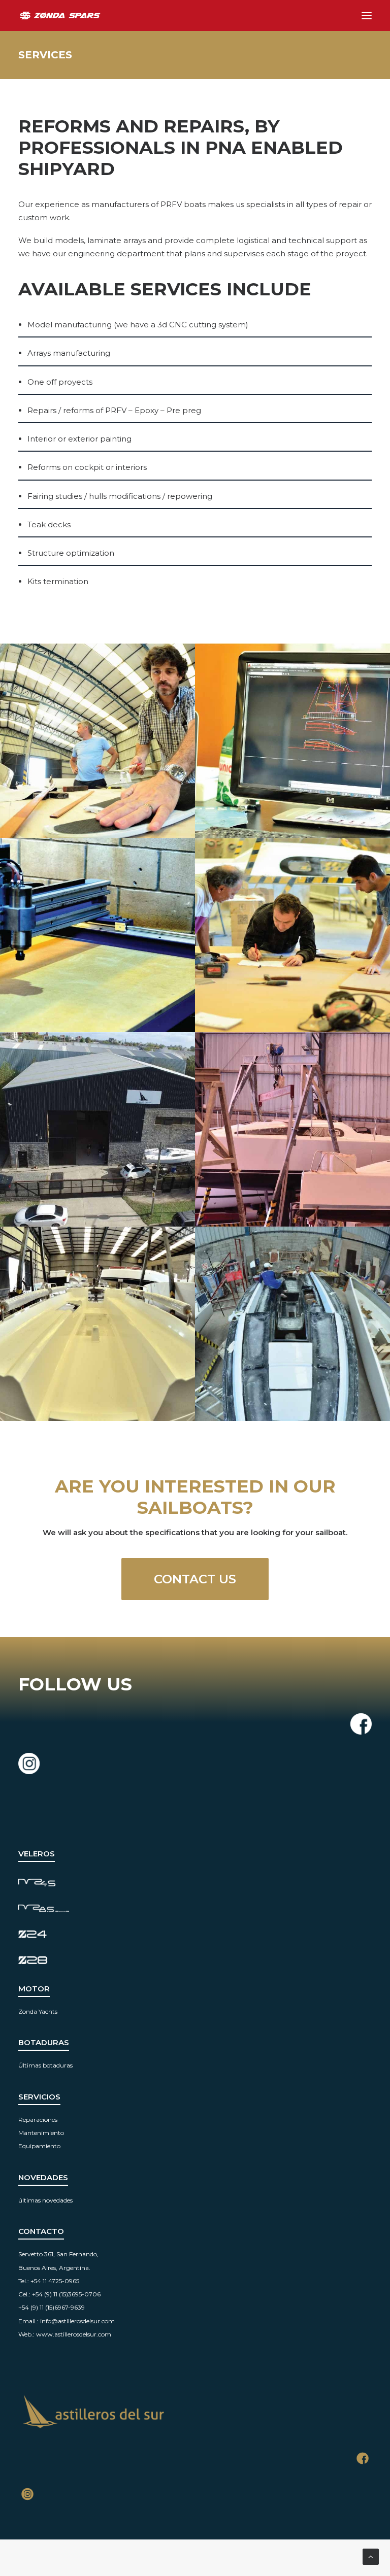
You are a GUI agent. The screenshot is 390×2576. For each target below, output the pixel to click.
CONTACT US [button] (195, 1579)
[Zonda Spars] (60, 15)
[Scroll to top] (371, 2556)
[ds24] (44, 1883)
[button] (367, 15)
